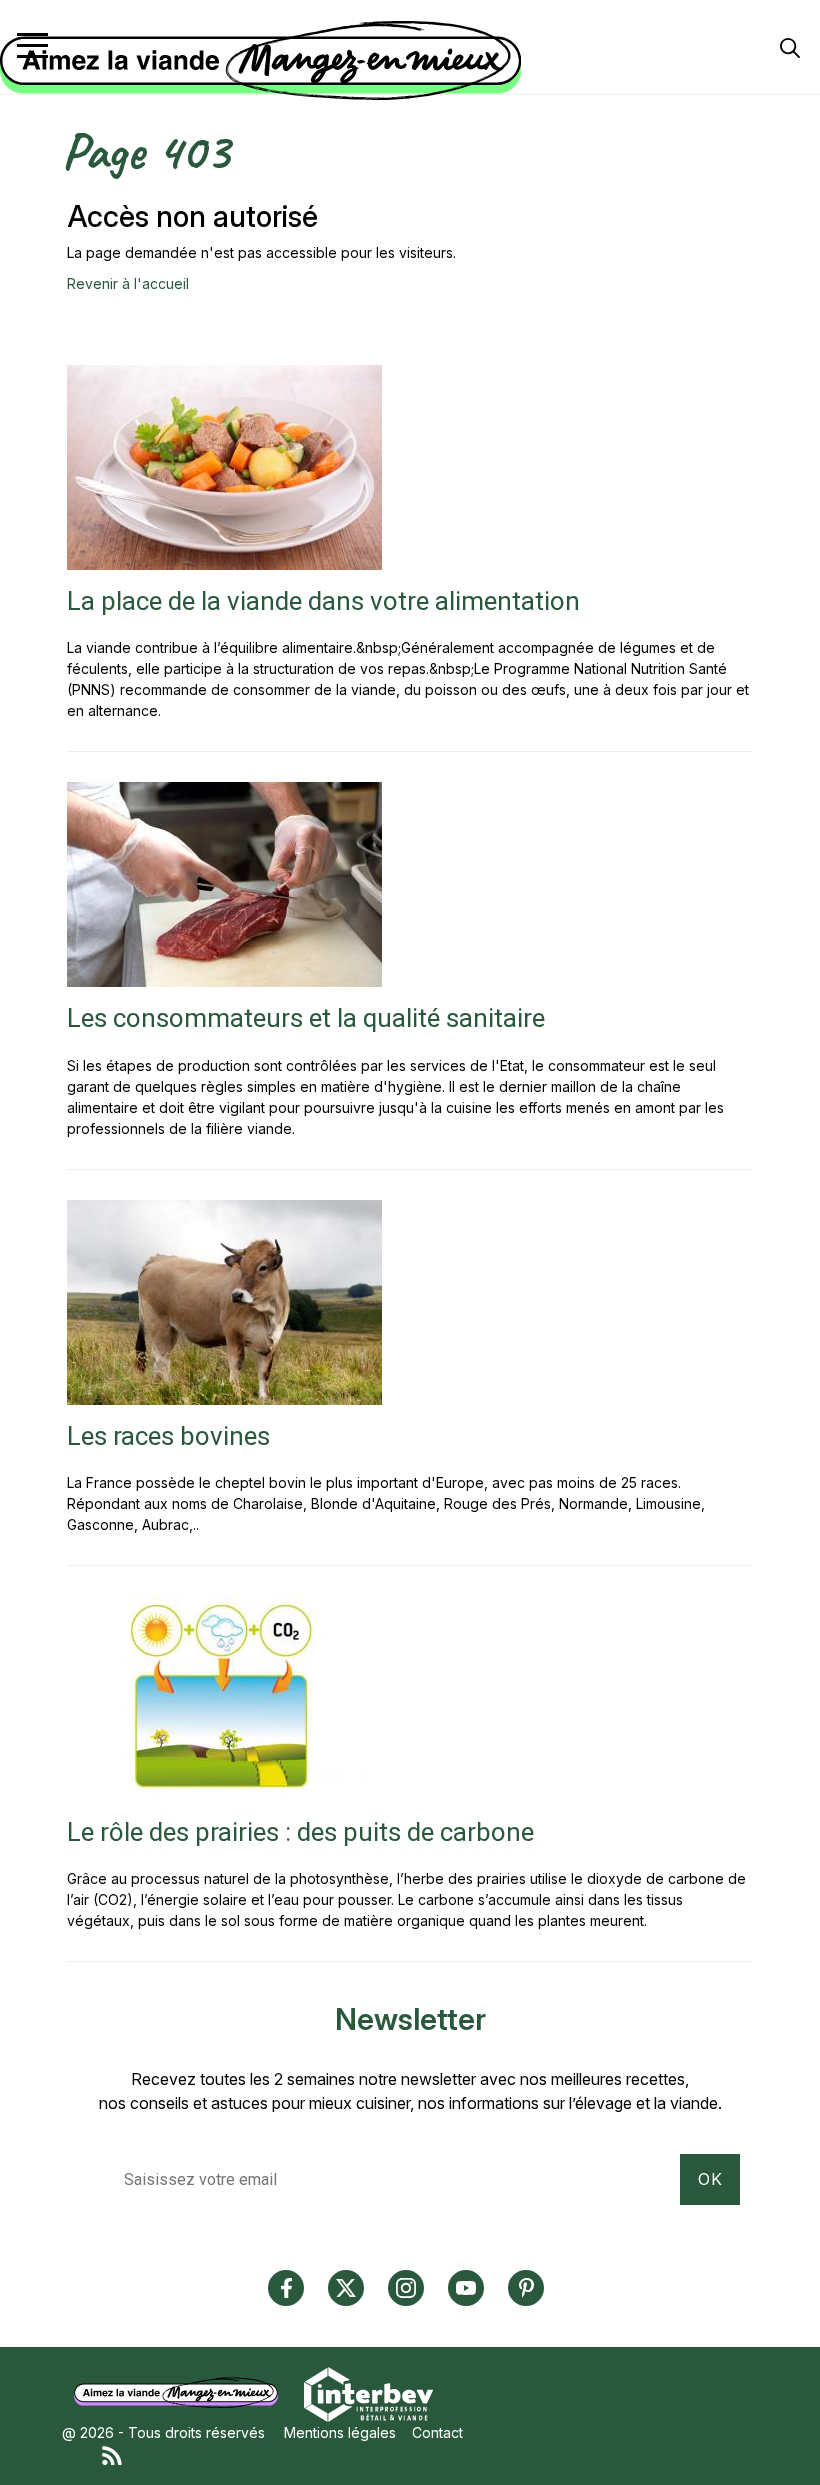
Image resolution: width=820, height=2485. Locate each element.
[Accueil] (405, 61)
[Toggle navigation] (32, 45)
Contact (437, 2432)
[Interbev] (368, 2392)
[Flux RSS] (430, 2454)
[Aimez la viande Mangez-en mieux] (183, 2392)
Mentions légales (340, 2432)
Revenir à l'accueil (128, 283)
